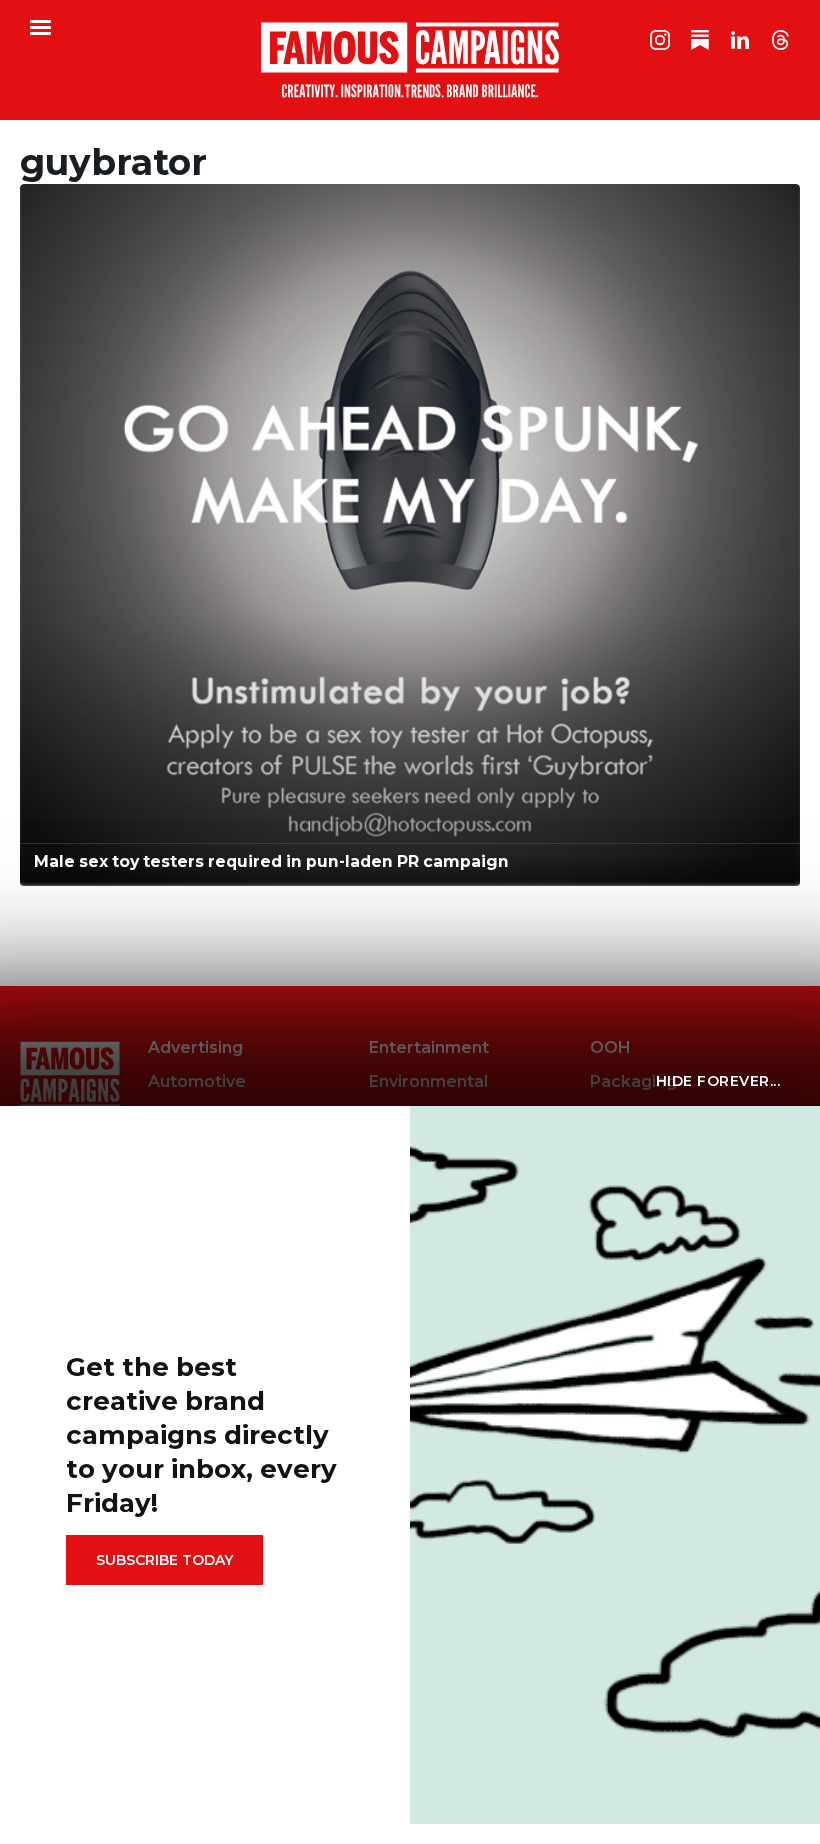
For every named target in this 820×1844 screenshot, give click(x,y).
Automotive (197, 1081)
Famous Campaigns (410, 60)
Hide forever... (718, 1081)
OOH (610, 1047)
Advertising (195, 1047)
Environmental (428, 1081)
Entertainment (429, 1047)
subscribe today (164, 1560)
